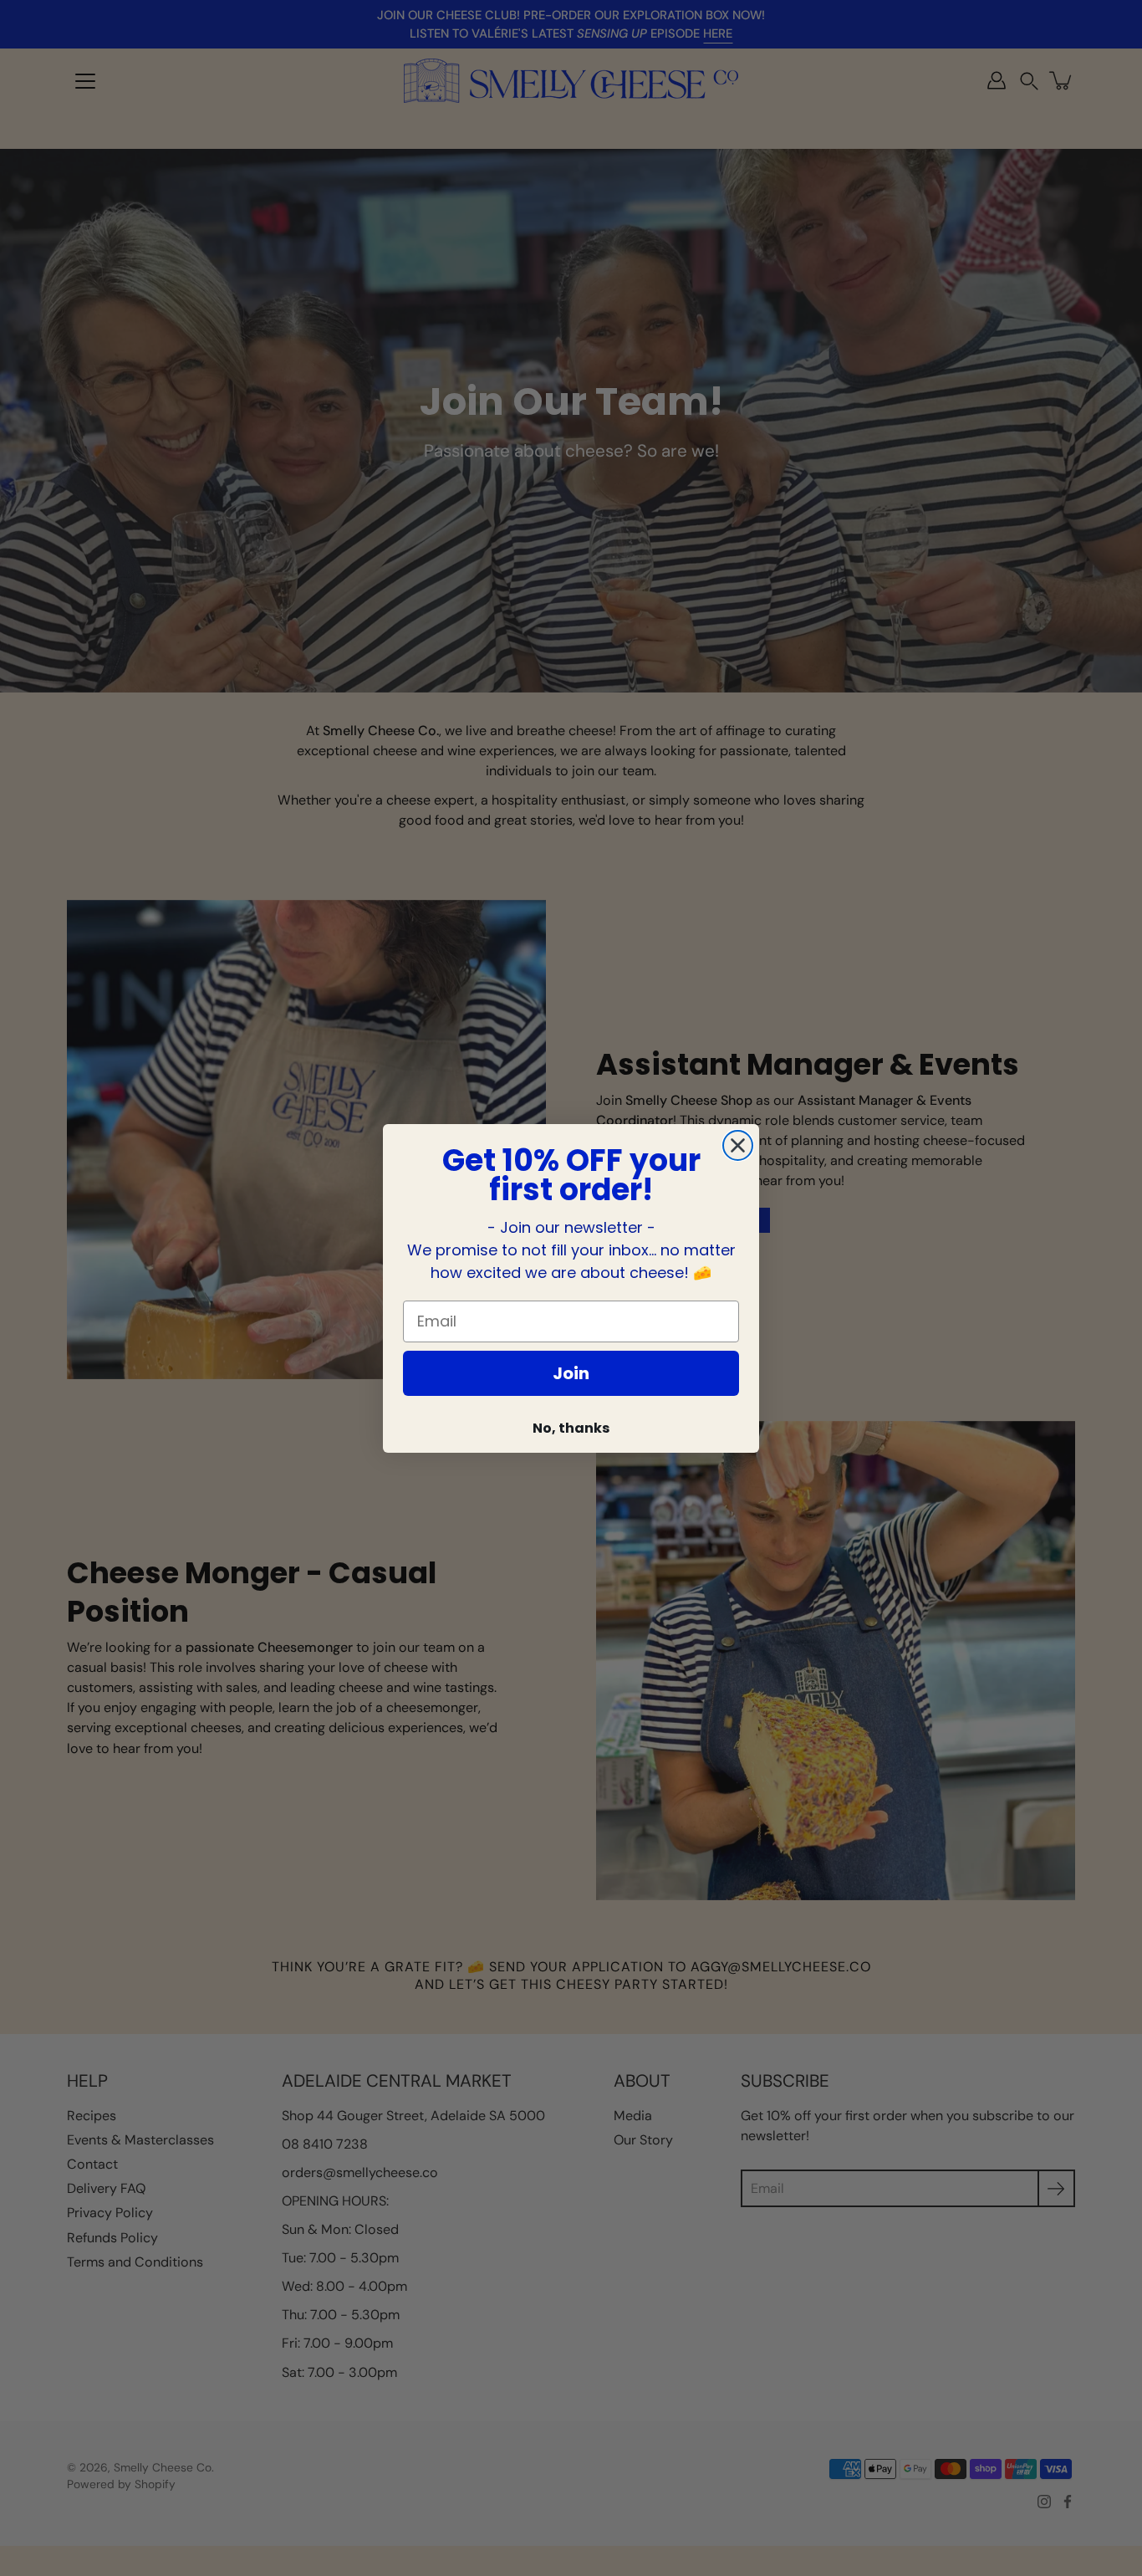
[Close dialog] (738, 1145)
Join (571, 1373)
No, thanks (571, 1428)
